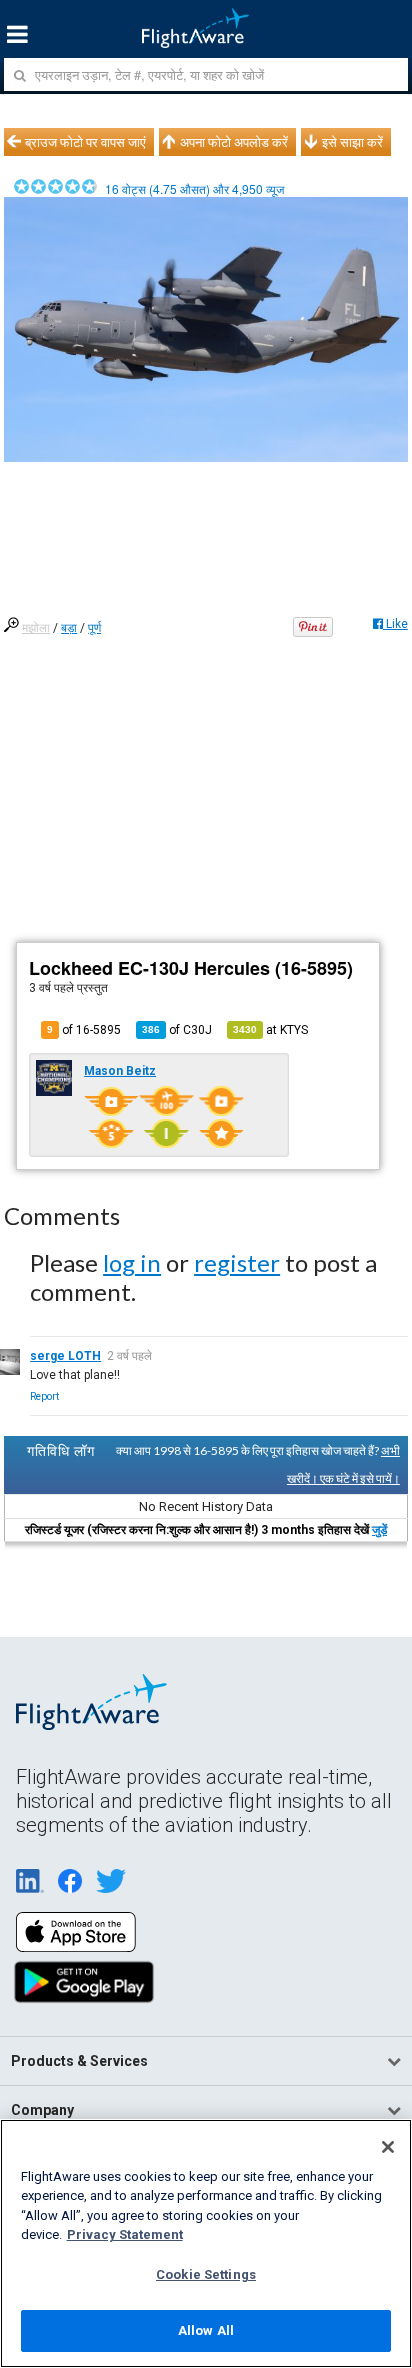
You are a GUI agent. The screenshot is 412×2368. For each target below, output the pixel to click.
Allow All (206, 2330)
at (270, 1030)
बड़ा (69, 628)
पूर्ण (94, 628)
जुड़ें (379, 1530)
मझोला (36, 628)
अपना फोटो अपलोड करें (234, 142)
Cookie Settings (206, 2274)
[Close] (388, 2147)
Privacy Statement (125, 2234)
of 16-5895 (84, 1030)
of (177, 1030)
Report (44, 1396)
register (237, 1262)
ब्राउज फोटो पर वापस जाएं (85, 142)
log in (132, 1262)
